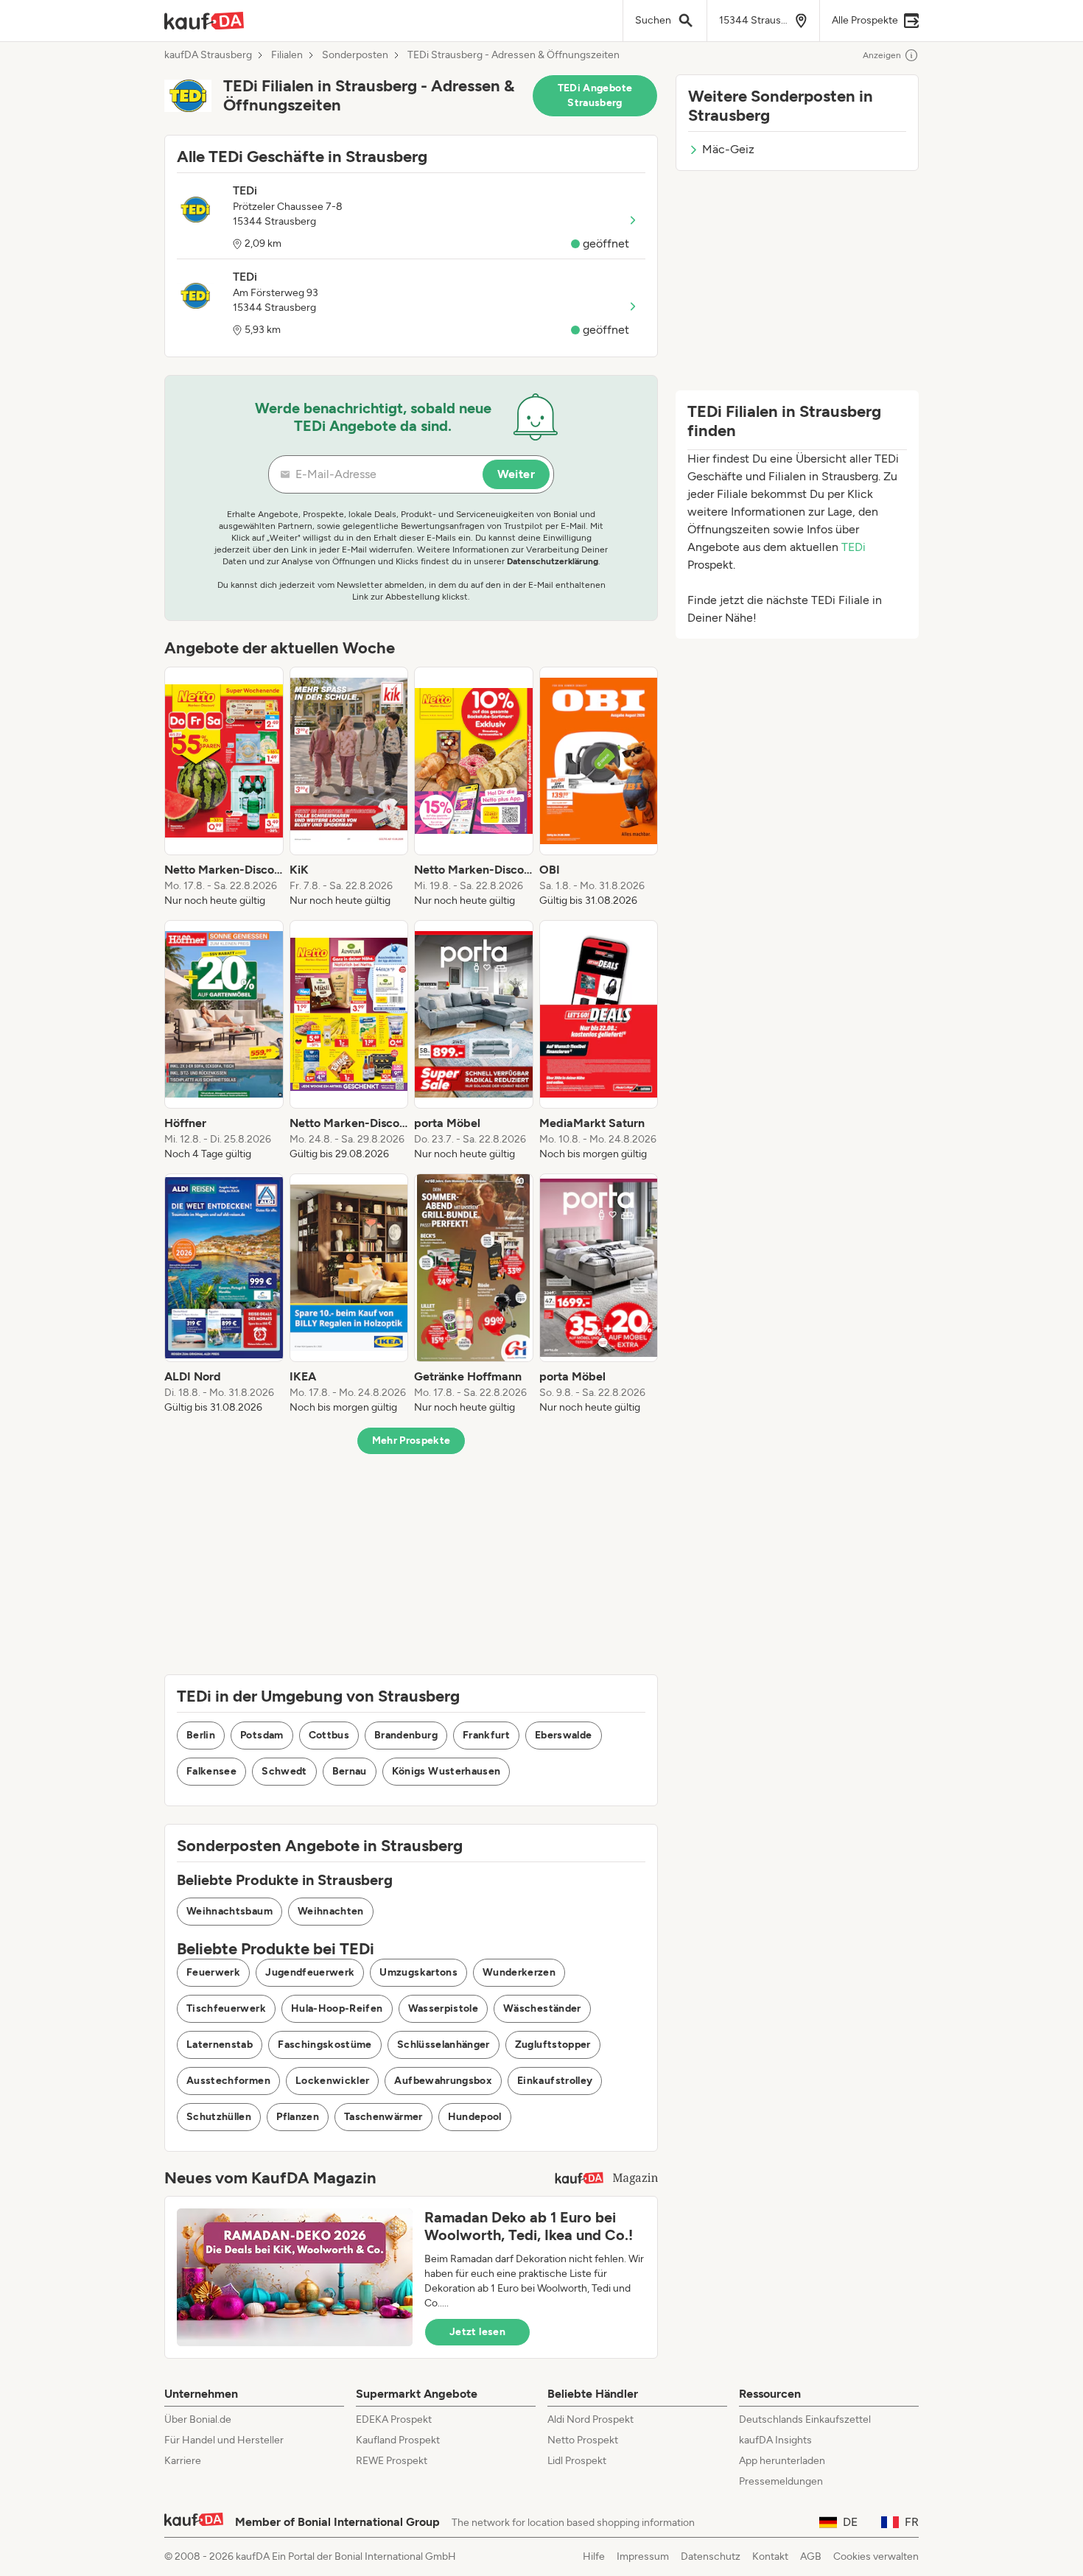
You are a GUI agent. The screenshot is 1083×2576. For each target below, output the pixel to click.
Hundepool (475, 2117)
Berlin (201, 1735)
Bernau (350, 1771)
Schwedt (284, 1771)
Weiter (516, 474)
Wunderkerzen (519, 1972)
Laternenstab (220, 2045)
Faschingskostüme (325, 2045)
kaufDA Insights (775, 2440)
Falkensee (211, 1771)
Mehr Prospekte (411, 1440)
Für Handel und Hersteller (224, 2440)
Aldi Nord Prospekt (590, 2419)
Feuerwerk (213, 1972)
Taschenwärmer (383, 2117)
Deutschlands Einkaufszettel (805, 2419)
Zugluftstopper (553, 2045)
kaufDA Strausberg (208, 55)
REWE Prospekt (392, 2461)
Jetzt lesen (477, 2332)
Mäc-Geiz (728, 149)
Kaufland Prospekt (398, 2440)
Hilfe (594, 2556)
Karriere (183, 2461)
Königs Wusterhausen (446, 1771)
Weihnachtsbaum (229, 1911)
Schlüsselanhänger (444, 2045)
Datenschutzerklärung (553, 561)
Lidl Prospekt (577, 2461)
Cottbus (329, 1735)
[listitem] (224, 787)
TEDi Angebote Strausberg (595, 95)
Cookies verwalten (876, 2556)
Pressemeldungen (781, 2481)
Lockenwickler (333, 2081)
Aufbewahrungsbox (443, 2081)
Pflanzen (298, 2117)
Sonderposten (355, 55)
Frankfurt (486, 1735)
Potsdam (262, 1735)
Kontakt (770, 2556)
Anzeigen (882, 55)
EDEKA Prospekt (394, 2419)
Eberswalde (564, 1735)
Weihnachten (331, 1911)
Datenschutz (711, 2556)
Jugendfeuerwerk (310, 1972)
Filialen (287, 55)
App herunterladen (782, 2461)
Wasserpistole (444, 2008)
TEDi (854, 547)
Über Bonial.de (198, 2419)
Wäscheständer (542, 2008)
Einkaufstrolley (555, 2081)
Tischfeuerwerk (226, 2008)
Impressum (643, 2556)
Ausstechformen (228, 2081)
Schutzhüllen (219, 2117)
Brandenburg (406, 1735)
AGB (811, 2556)
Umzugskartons (418, 1972)
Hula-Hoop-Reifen (337, 2008)
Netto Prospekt (583, 2440)
